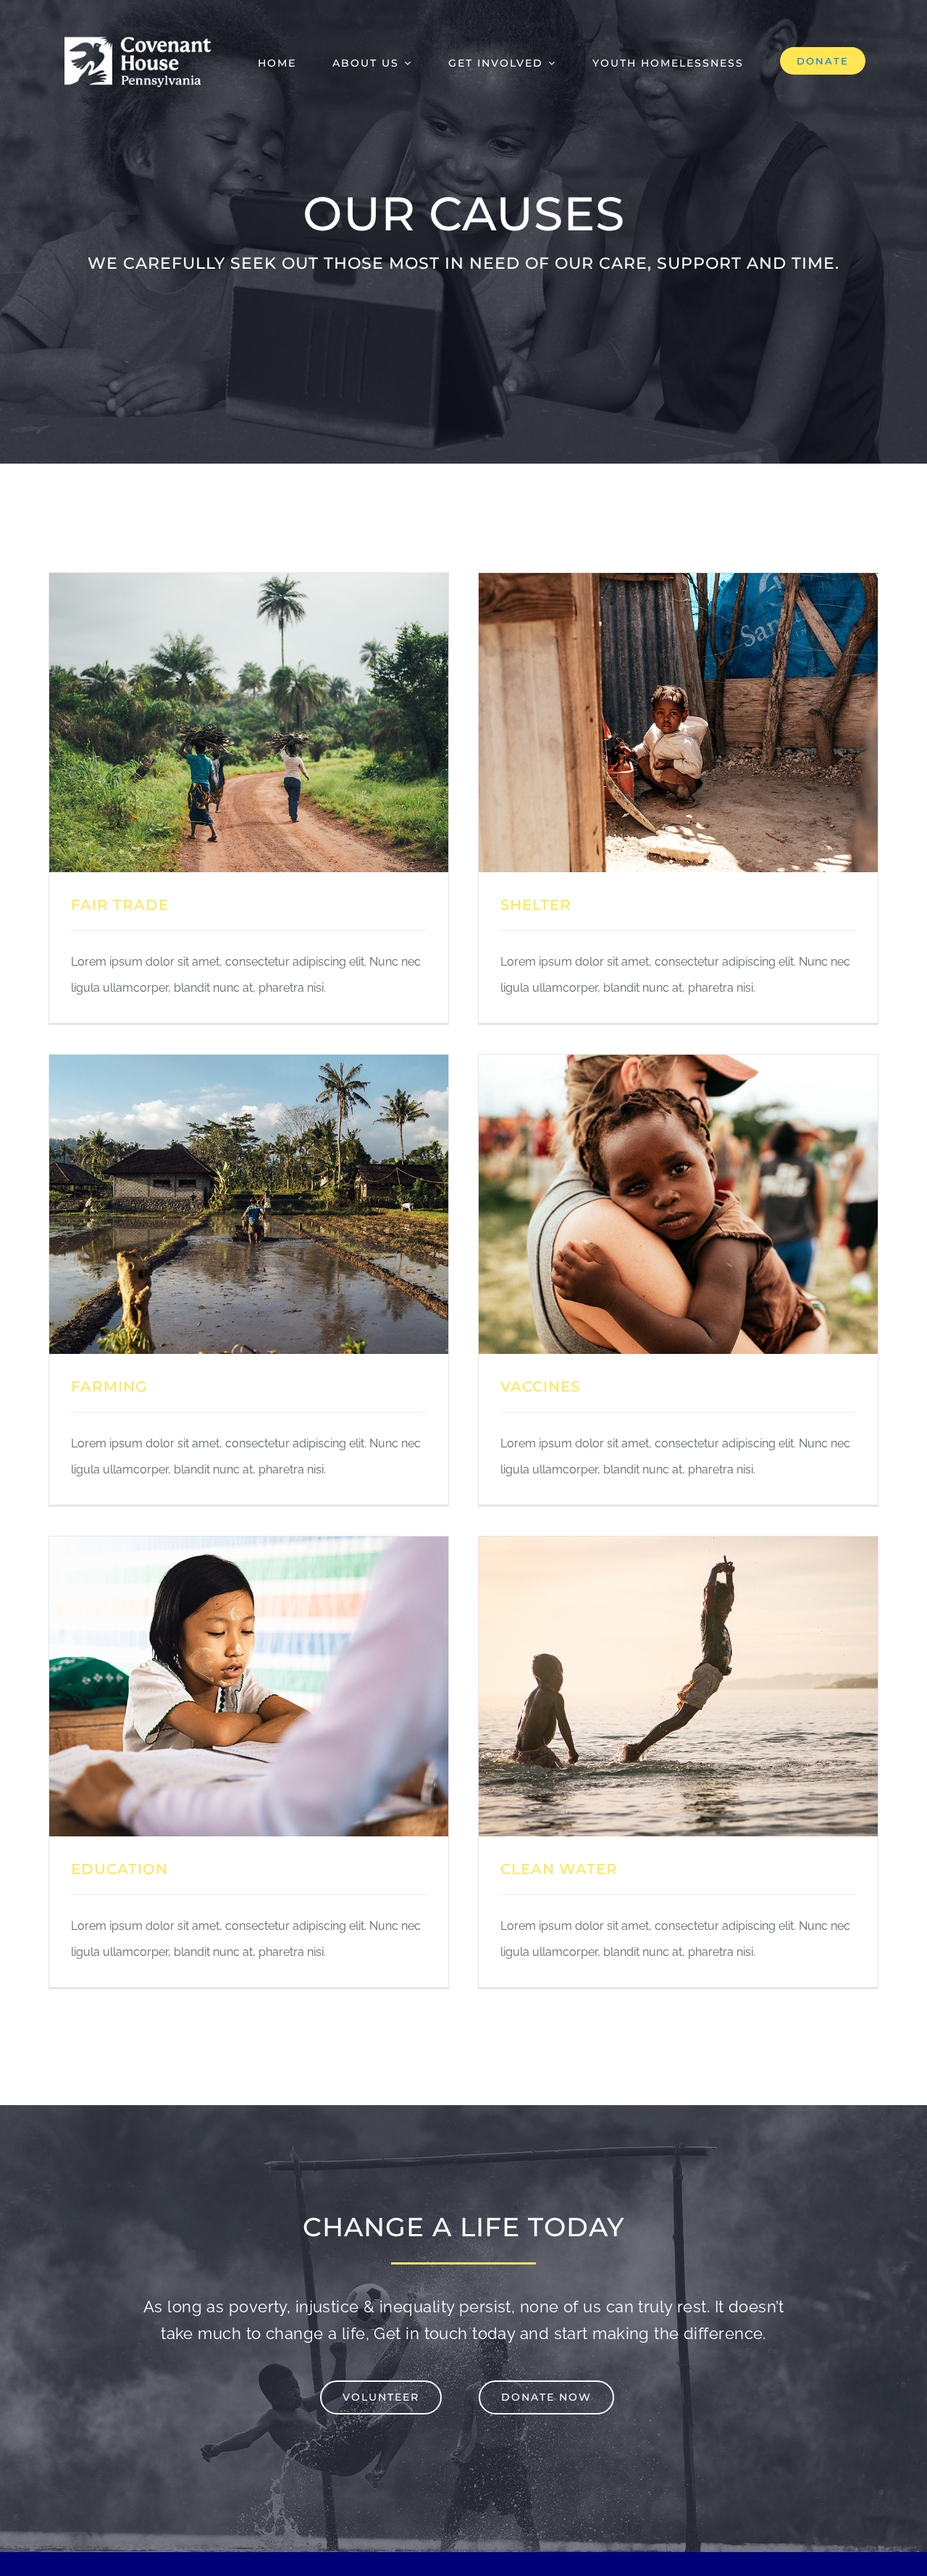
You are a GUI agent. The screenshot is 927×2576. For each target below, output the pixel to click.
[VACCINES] (678, 1067)
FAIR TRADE (120, 905)
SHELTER (536, 905)
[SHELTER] (678, 586)
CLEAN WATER (559, 1869)
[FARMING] (249, 1067)
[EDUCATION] (249, 1549)
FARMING (109, 1387)
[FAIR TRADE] (249, 586)
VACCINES (540, 1387)
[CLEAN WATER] (678, 1549)
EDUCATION (119, 1869)
